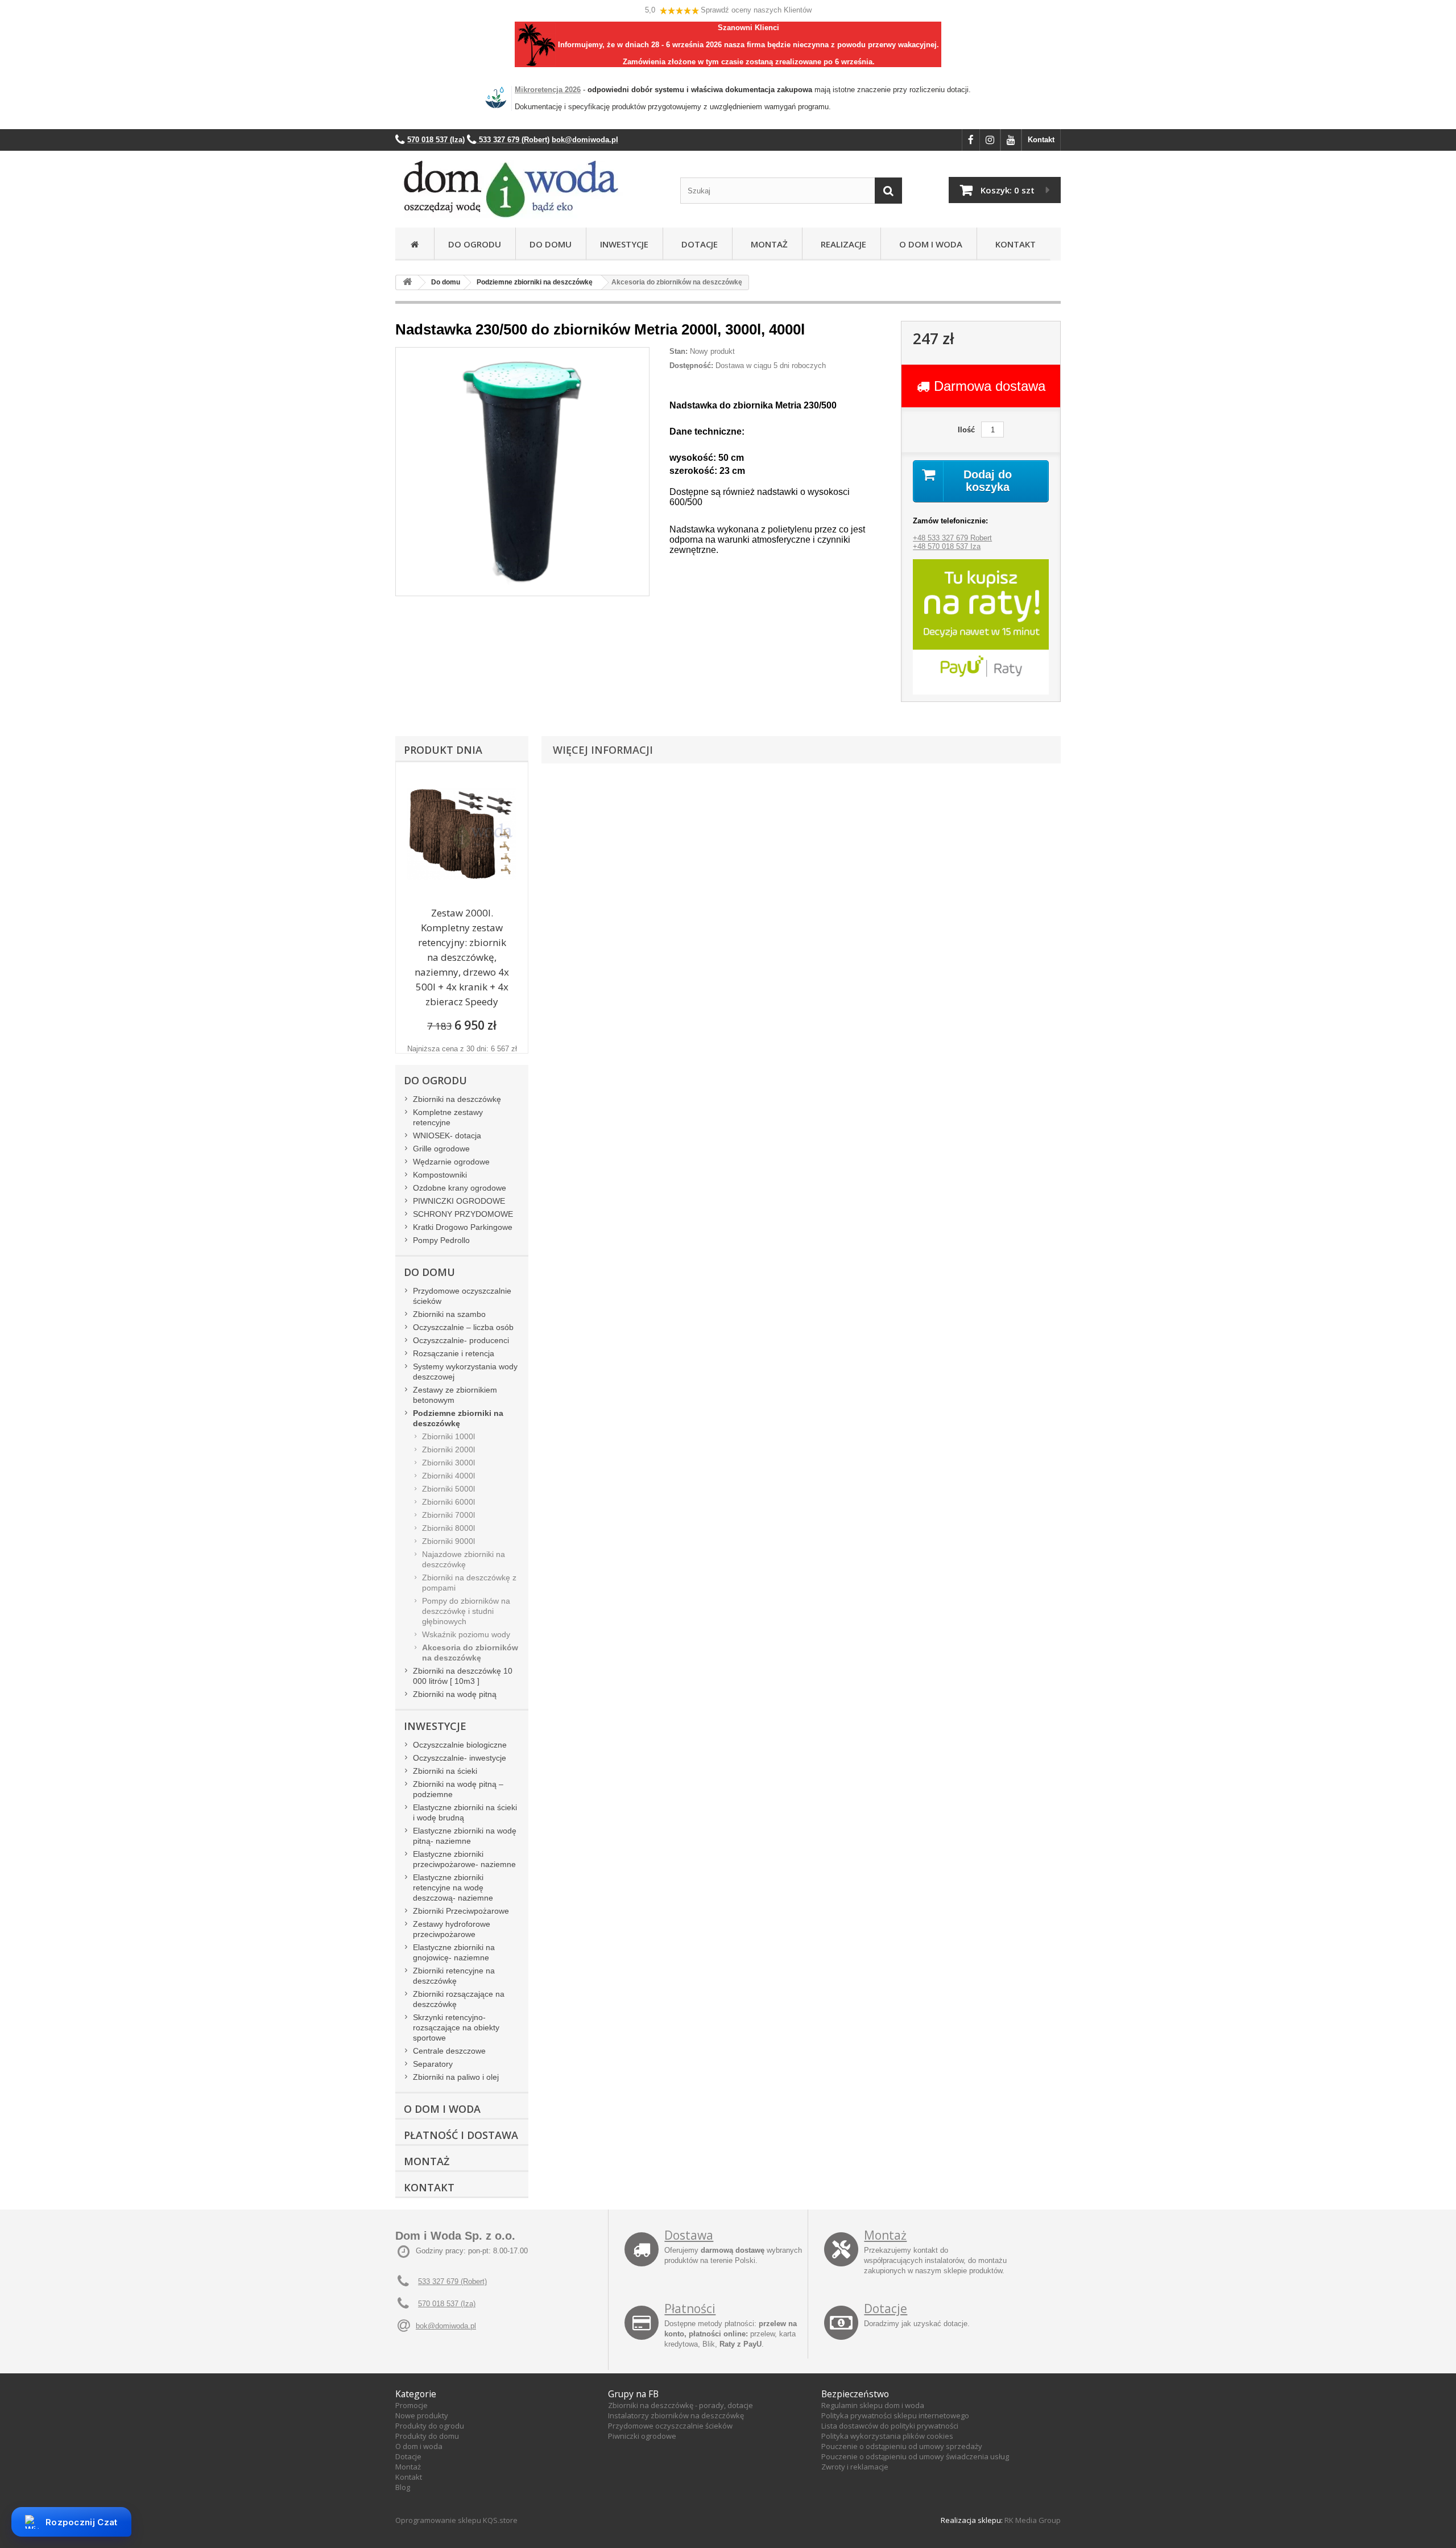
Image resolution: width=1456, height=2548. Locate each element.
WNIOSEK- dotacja (447, 1135)
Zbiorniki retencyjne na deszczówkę (454, 1976)
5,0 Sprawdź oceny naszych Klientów (728, 10)
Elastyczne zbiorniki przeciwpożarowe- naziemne (464, 1859)
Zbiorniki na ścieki (445, 1771)
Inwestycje (624, 244)
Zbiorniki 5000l (448, 1489)
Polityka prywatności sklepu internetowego (895, 2415)
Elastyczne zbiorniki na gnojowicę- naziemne (454, 1952)
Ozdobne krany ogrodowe (460, 1188)
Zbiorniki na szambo (449, 1314)
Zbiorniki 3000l (448, 1463)
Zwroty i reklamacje (855, 2467)
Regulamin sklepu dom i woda (873, 2405)
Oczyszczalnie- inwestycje (460, 1758)
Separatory (433, 2064)
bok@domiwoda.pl (446, 2326)
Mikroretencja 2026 (548, 90)
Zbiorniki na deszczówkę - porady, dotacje (681, 2405)
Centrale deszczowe (449, 2051)
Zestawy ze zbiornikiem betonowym (455, 1395)
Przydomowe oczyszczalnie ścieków (462, 1296)
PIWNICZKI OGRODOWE (459, 1201)
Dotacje (697, 244)
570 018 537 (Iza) (447, 2304)
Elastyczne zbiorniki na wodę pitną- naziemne (465, 1836)
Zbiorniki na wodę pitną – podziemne (458, 1789)
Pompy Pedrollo (441, 1240)
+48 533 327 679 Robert (952, 538)
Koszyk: (1008, 190)
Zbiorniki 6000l (448, 1502)
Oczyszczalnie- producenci (461, 1340)
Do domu (551, 244)
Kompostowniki (440, 1175)
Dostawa (689, 2235)
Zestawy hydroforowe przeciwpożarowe (452, 1929)
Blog (403, 2487)
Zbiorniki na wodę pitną (455, 1694)
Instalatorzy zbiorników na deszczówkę (676, 2415)
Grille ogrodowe (441, 1149)
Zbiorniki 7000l (448, 1515)
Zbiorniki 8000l (448, 1528)
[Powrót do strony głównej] (407, 282)
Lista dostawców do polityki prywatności (890, 2426)
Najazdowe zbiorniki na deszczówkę (464, 1559)
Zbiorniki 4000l (448, 1476)
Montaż (767, 244)
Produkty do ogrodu (430, 2426)
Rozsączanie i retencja (454, 1353)
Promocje (411, 2405)
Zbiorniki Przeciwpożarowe (461, 1911)
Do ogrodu (475, 244)
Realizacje (841, 244)
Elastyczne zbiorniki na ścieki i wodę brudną (465, 1812)
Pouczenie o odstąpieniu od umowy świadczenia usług (915, 2456)
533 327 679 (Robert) (452, 2281)
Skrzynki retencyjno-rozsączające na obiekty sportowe (456, 2027)
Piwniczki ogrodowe (642, 2436)
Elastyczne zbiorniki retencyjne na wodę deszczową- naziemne (453, 1888)
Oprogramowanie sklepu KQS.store (456, 2520)
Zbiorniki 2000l (448, 1449)
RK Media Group (1033, 2520)
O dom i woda (419, 2446)
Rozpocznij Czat (82, 2522)
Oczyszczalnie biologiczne (460, 1745)
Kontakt (1041, 140)
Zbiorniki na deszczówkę (457, 1099)
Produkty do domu (427, 2436)
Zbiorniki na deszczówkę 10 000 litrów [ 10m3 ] (463, 1676)
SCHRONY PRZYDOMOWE (463, 1214)
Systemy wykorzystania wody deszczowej (465, 1372)
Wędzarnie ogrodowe (451, 1162)
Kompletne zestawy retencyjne (448, 1117)
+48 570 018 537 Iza (947, 546)
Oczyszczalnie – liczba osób (463, 1327)
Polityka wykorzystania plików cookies (887, 2436)
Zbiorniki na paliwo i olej (456, 2077)
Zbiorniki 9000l (448, 1541)
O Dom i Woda (928, 244)
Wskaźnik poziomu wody (466, 1634)
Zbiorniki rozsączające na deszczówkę (459, 1999)
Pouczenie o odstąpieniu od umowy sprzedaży (902, 2446)
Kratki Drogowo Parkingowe (463, 1227)
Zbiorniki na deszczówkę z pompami (469, 1583)
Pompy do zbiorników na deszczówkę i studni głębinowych (466, 1611)
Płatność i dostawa (461, 2135)
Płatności (690, 2309)
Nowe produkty (422, 2415)
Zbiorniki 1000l (448, 1436)
